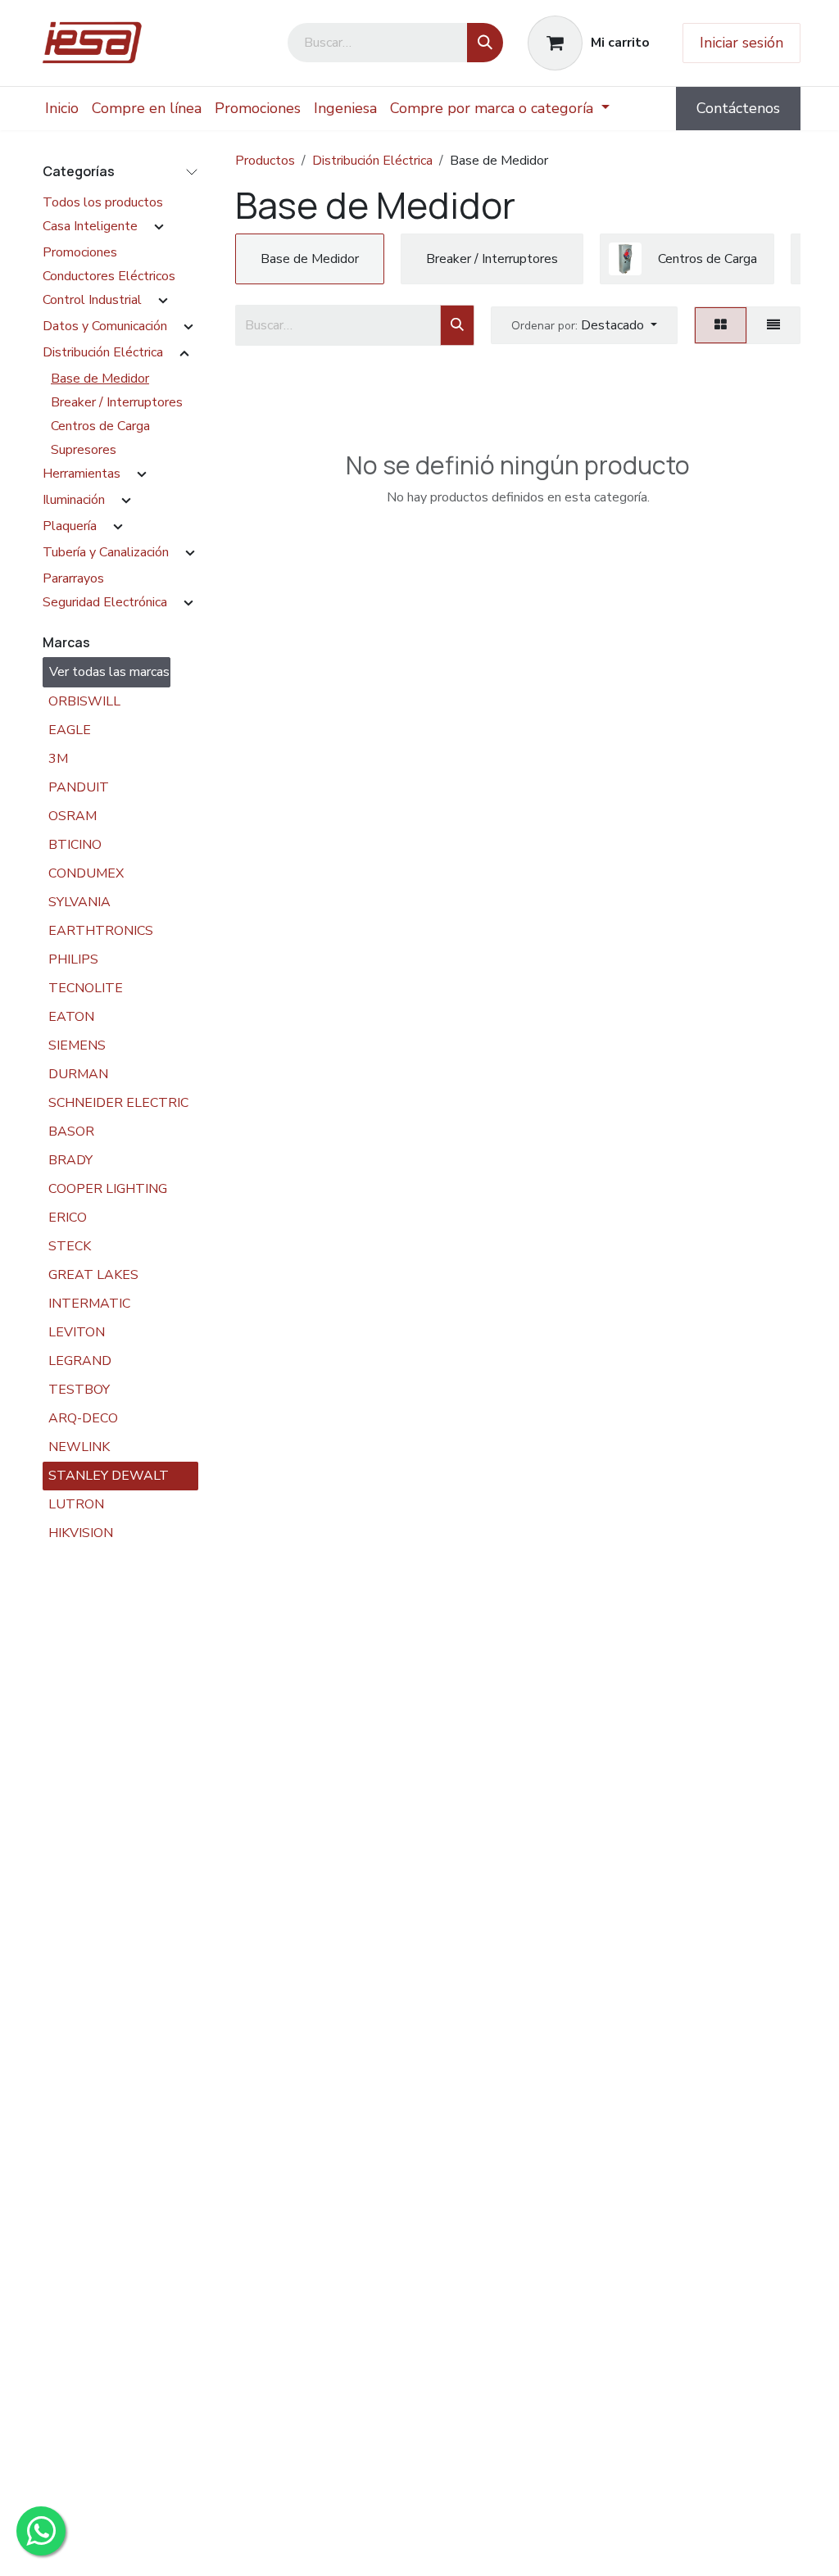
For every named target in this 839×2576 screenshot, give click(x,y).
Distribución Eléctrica (103, 352)
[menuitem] (62, 109)
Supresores (84, 450)
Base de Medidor (100, 379)
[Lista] (773, 325)
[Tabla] (721, 325)
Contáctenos (738, 108)
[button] (584, 325)
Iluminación (74, 500)
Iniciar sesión (741, 43)
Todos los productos (103, 202)
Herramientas (82, 474)
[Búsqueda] (485, 43)
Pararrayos (73, 578)
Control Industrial (92, 300)
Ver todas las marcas (109, 672)
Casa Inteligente (90, 226)
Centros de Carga (100, 426)
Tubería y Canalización (106, 552)
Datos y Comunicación (105, 326)
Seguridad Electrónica (105, 602)
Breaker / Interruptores (117, 402)
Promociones (80, 252)
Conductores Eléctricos (109, 276)
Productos (265, 161)
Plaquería (70, 526)
